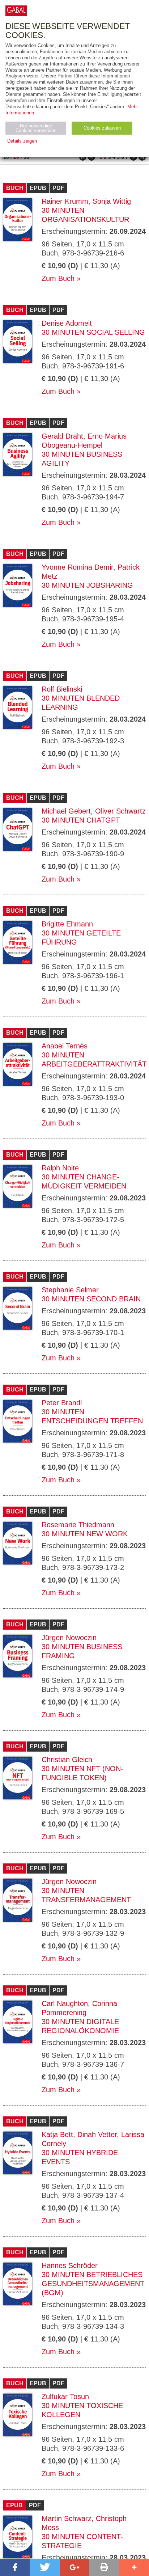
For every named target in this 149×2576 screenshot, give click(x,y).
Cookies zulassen (102, 128)
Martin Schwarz (67, 2518)
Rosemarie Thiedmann (78, 1525)
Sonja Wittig (112, 201)
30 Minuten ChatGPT (81, 820)
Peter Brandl (62, 1403)
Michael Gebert (66, 811)
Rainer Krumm (65, 201)
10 (6, 157)
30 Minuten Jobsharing (87, 585)
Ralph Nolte (60, 1168)
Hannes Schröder (70, 2265)
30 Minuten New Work (85, 1534)
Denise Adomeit (67, 323)
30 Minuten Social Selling (93, 332)
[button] (15, 2567)
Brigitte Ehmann (67, 924)
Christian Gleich (67, 1760)
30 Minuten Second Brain (91, 1299)
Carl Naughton (65, 2003)
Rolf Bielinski (62, 689)
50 (26, 157)
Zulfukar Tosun (65, 2396)
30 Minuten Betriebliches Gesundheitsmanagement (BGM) (93, 2284)
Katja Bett (57, 2134)
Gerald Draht (62, 436)
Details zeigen (22, 141)
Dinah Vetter (97, 2134)
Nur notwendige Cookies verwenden (36, 128)
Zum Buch (58, 278)
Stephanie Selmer (70, 1290)
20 (16, 157)
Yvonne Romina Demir (77, 567)
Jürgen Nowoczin (69, 1638)
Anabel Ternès (65, 1046)
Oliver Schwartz (120, 811)
